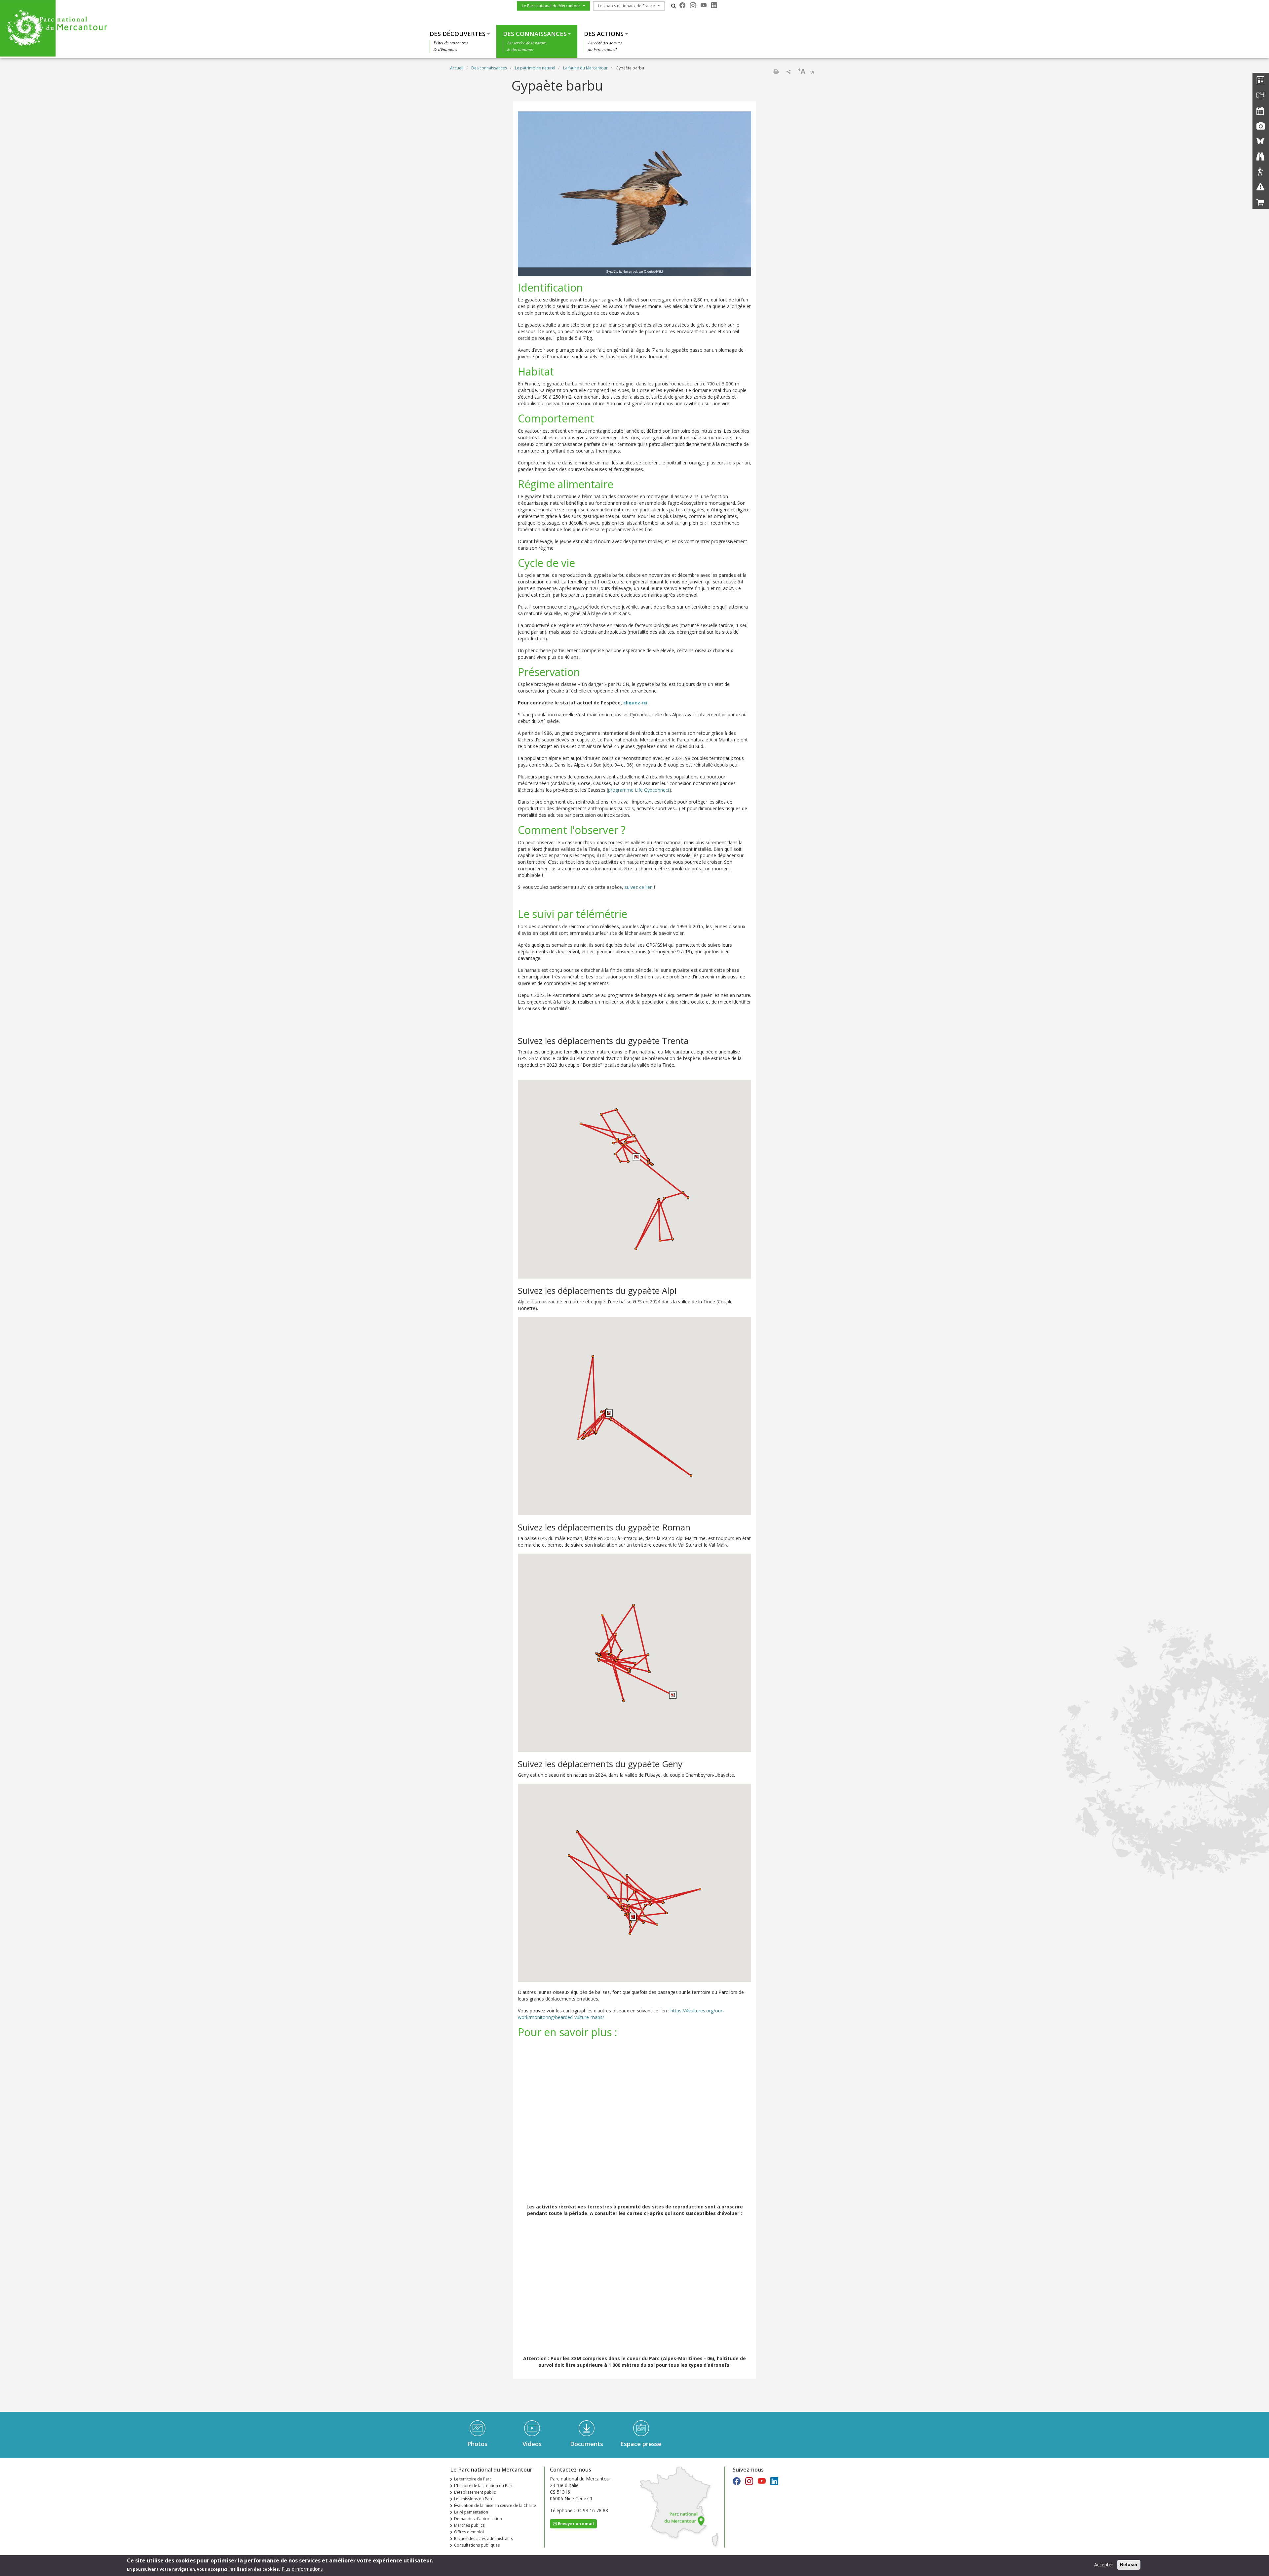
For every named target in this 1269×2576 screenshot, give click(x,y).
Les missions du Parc (474, 2499)
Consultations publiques (477, 2545)
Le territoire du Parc (473, 2479)
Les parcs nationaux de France (627, 6)
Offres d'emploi (469, 2532)
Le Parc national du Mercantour (551, 6)
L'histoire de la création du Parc (484, 2486)
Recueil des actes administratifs (483, 2538)
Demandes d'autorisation (478, 2519)
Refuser (1129, 2564)
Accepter (1104, 2565)
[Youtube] (704, 5)
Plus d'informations (302, 2569)
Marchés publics (469, 2525)
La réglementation (471, 2512)
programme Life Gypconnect (639, 790)
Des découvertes (458, 34)
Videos (532, 2444)
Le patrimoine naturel (535, 68)
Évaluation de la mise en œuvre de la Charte (495, 2505)
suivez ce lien (639, 887)
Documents (587, 2444)
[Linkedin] (714, 5)
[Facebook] (682, 5)
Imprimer (776, 71)
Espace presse (641, 2444)
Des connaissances (535, 34)
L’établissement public (475, 2492)
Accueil (457, 68)
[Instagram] (693, 5)
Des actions (604, 34)
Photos (477, 2444)
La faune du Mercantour (585, 68)
